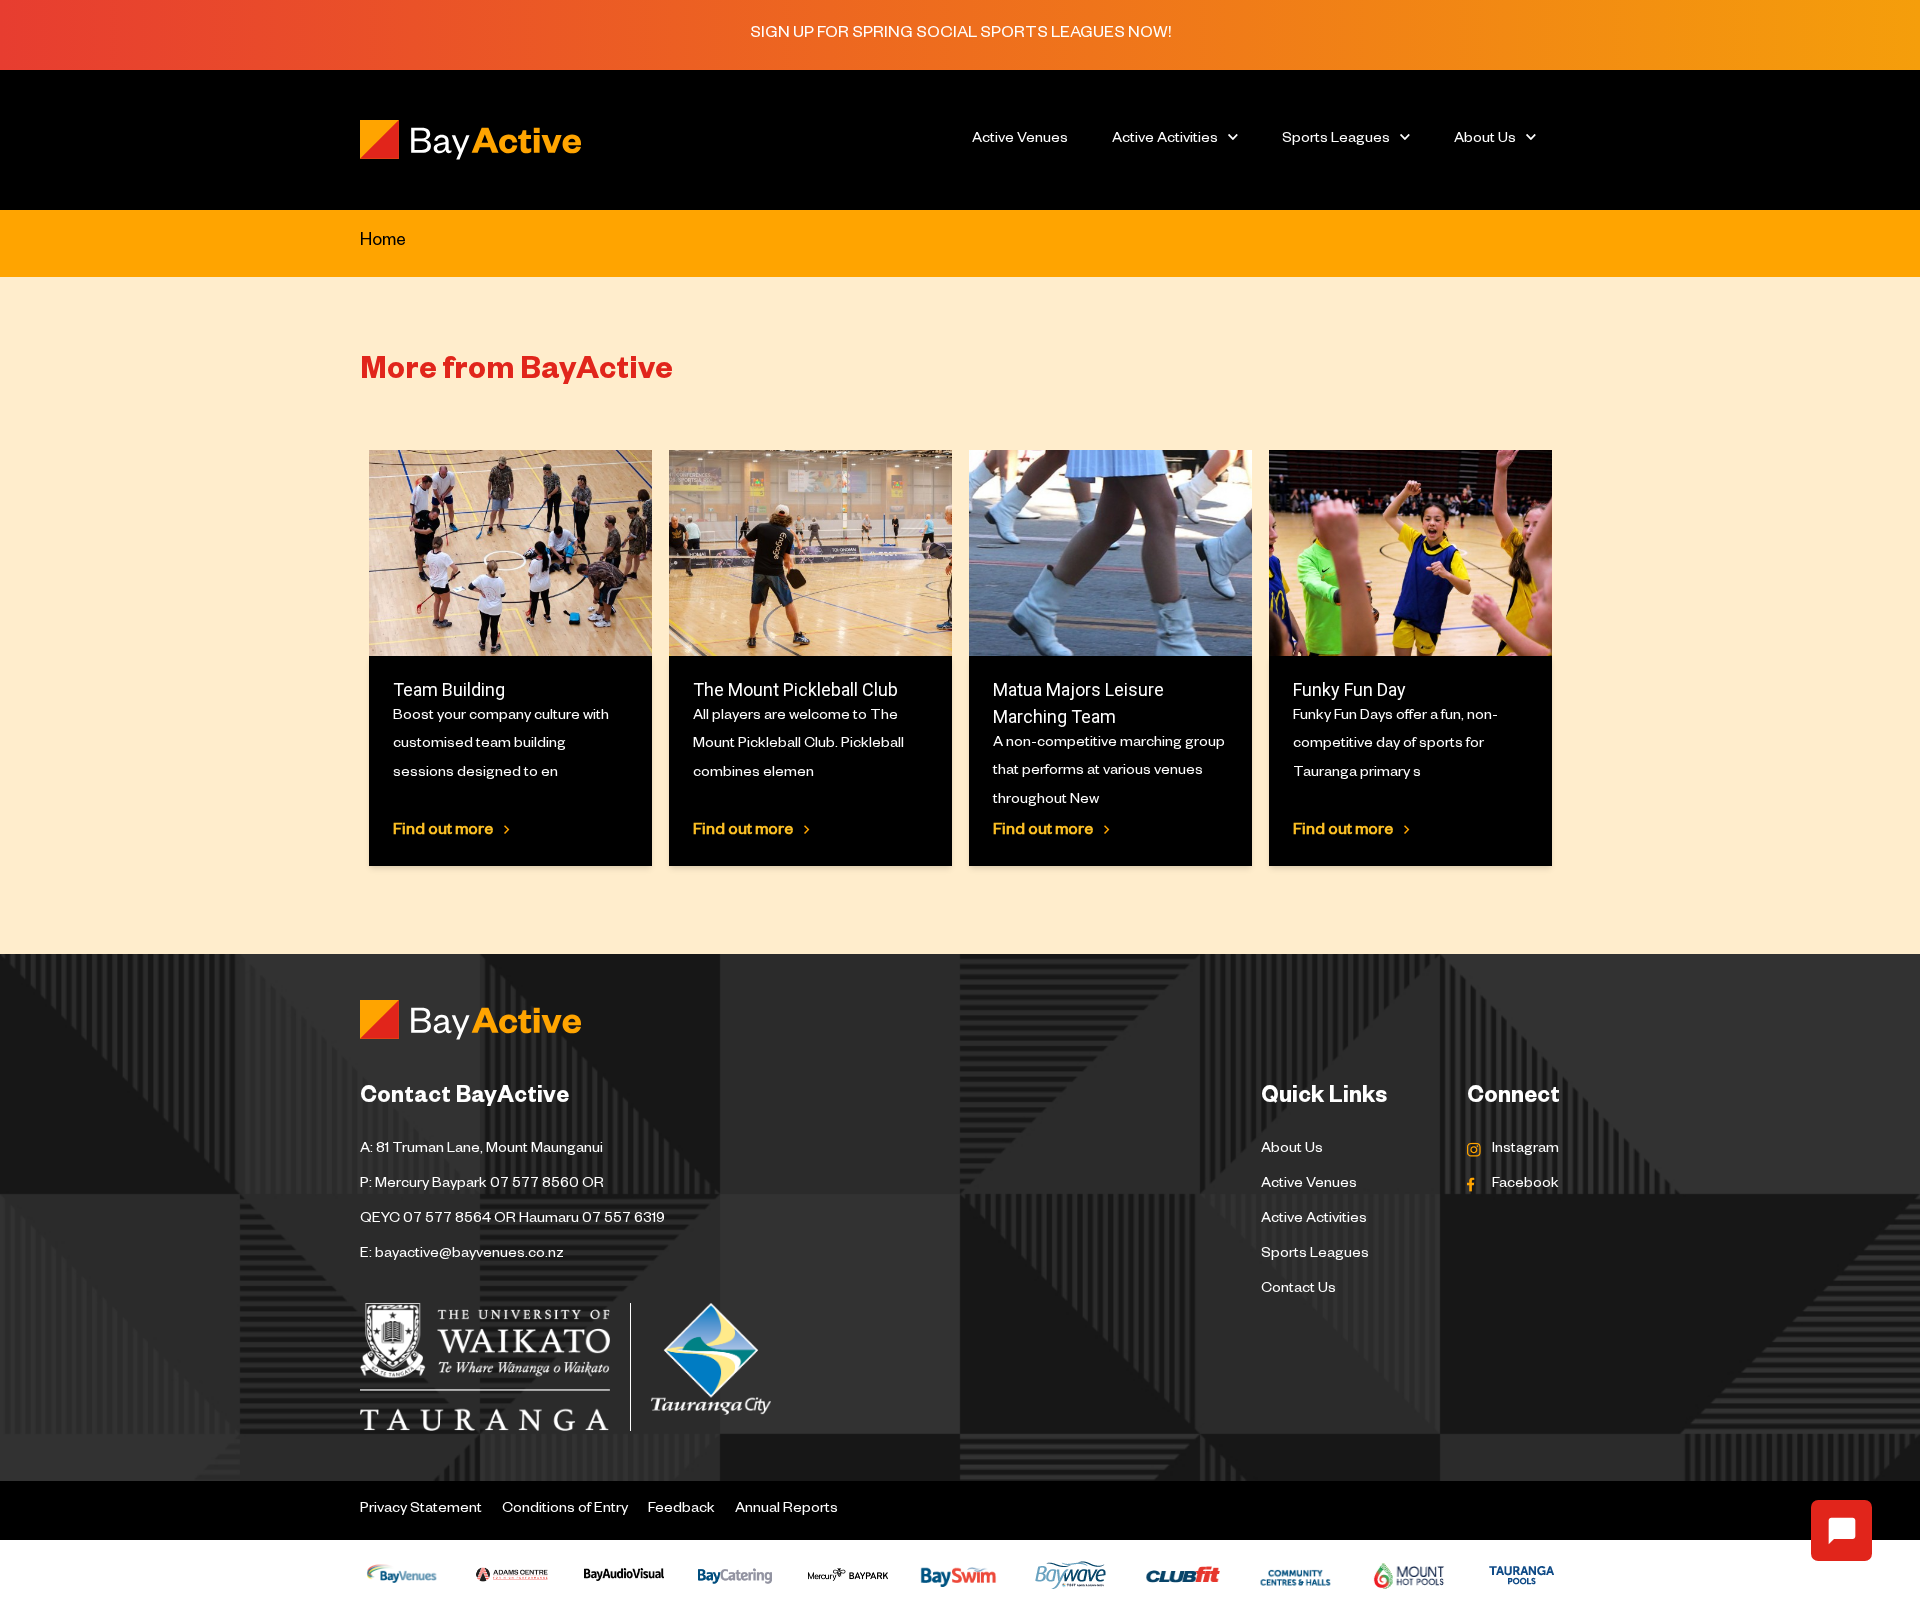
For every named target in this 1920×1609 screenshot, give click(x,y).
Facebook (1525, 1185)
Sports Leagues (1336, 140)
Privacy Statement (421, 1510)
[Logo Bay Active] (631, 140)
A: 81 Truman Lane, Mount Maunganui (481, 1150)
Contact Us (1298, 1290)
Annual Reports (786, 1510)
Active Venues (1020, 140)
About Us (1485, 140)
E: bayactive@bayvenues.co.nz (462, 1255)
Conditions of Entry (565, 1510)
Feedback (681, 1510)
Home (383, 242)
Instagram (1525, 1150)
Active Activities (1165, 140)
